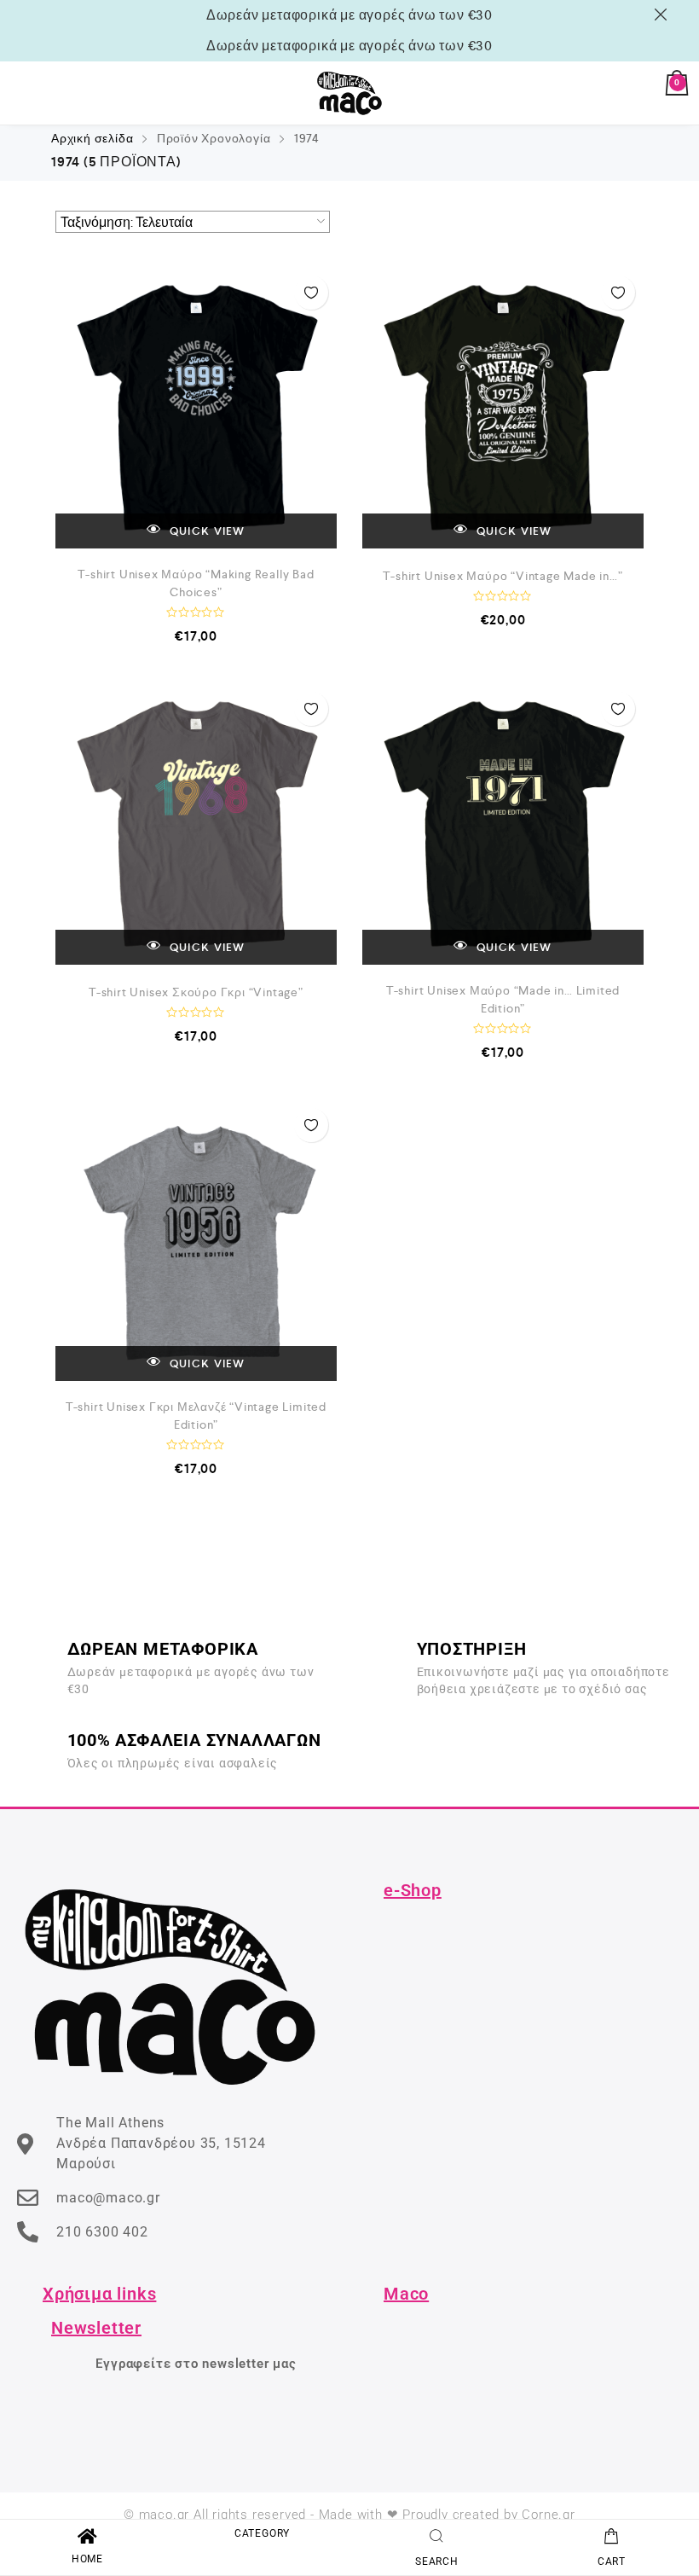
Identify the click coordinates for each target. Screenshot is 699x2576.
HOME (87, 2559)
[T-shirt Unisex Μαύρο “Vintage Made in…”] (503, 408)
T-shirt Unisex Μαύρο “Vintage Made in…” (503, 576)
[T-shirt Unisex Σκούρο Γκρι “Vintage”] (196, 824)
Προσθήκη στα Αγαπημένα (311, 293)
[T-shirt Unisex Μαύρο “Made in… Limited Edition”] (503, 824)
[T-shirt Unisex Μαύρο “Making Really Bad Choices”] (196, 408)
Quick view (206, 531)
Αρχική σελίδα (92, 138)
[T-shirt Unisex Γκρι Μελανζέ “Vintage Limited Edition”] (196, 1240)
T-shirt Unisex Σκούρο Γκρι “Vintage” (196, 992)
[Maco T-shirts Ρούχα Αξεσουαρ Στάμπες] (349, 93)
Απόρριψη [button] (664, 15)
